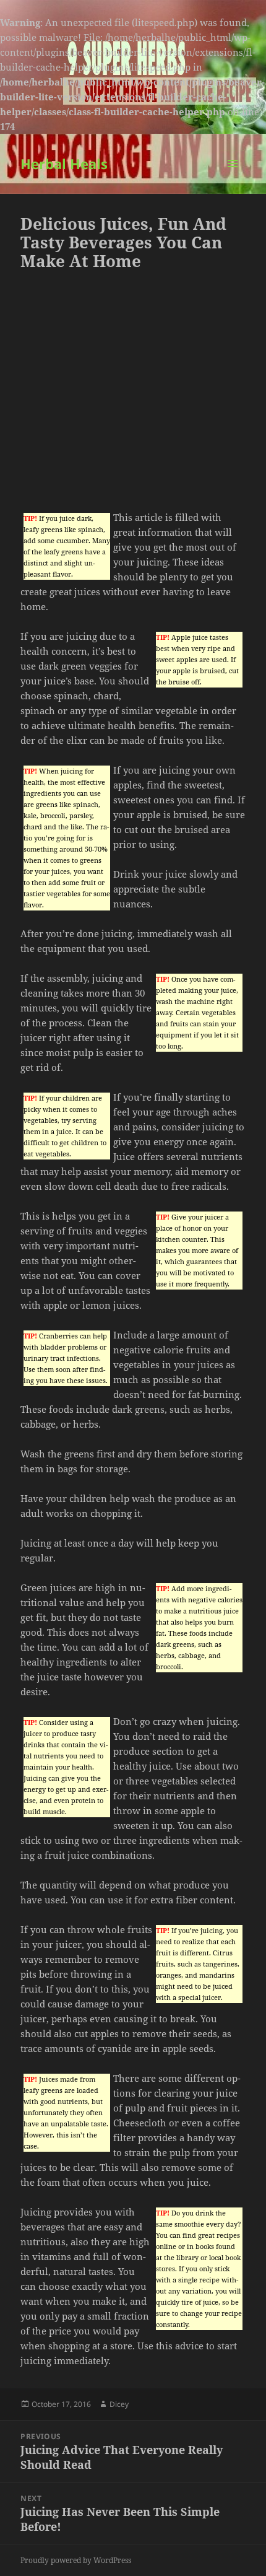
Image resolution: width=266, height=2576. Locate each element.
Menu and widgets (233, 176)
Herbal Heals (64, 164)
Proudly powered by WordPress (76, 2560)
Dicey (119, 2404)
